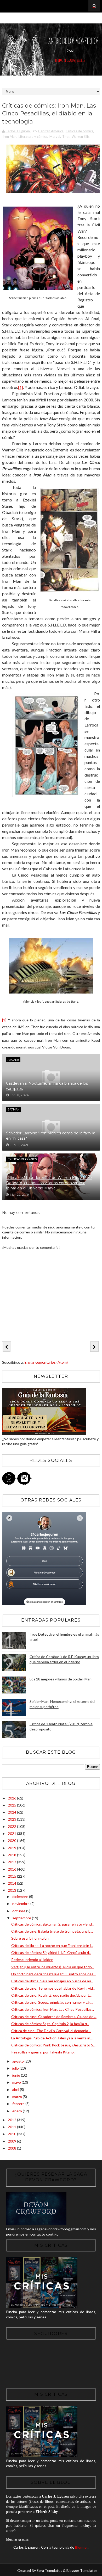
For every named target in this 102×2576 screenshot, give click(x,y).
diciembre (21, 1897)
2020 (12, 1841)
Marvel (55, 136)
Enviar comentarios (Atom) (46, 1362)
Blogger (81, 2547)
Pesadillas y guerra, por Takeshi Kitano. (43, 2052)
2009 (12, 2141)
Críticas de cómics (79, 131)
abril (16, 2090)
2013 (12, 1890)
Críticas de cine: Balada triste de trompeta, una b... (52, 1931)
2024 (12, 1812)
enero (18, 2111)
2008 (12, 2148)
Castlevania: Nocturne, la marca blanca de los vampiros (47, 1086)
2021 (12, 1833)
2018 (12, 1855)
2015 (12, 1876)
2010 (12, 2134)
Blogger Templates (82, 2570)
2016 (12, 1869)
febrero (19, 2104)
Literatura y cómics (33, 136)
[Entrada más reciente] (7, 1347)
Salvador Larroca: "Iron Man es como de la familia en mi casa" (51, 1136)
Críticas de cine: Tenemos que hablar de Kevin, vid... (53, 1988)
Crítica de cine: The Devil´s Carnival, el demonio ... (51, 2031)
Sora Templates (49, 2570)
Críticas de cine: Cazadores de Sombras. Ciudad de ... (54, 2017)
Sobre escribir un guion (30, 1938)
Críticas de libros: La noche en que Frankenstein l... (52, 1945)
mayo (17, 2082)
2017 (12, 1862)
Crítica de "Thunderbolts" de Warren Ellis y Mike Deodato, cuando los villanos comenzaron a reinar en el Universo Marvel (49, 1183)
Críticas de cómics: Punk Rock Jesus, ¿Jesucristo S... (53, 2045)
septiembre (22, 1918)
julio (16, 2068)
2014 (12, 1883)
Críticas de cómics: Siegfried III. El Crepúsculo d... (51, 1953)
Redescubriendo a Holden (32, 1960)
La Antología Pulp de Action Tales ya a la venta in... (52, 2038)
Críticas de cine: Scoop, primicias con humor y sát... (52, 2002)
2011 (12, 2127)
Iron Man (10, 136)
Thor (66, 136)
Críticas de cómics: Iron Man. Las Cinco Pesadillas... (53, 2009)
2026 (12, 1798)
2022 (12, 1826)
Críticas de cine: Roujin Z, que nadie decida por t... (51, 1995)
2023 (12, 1819)
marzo (18, 2097)
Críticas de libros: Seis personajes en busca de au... (52, 1981)
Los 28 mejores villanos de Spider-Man (61, 1679)
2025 (12, 1805)
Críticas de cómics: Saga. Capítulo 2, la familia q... (50, 2024)
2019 (12, 1848)
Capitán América (51, 131)
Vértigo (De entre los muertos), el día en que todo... (53, 1967)
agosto (18, 2061)
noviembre (21, 1904)
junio (17, 2075)
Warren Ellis (81, 136)
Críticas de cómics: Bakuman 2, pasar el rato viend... (53, 1924)
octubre (19, 1911)
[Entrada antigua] (94, 1347)
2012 (12, 2120)
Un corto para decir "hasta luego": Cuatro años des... (53, 1974)
